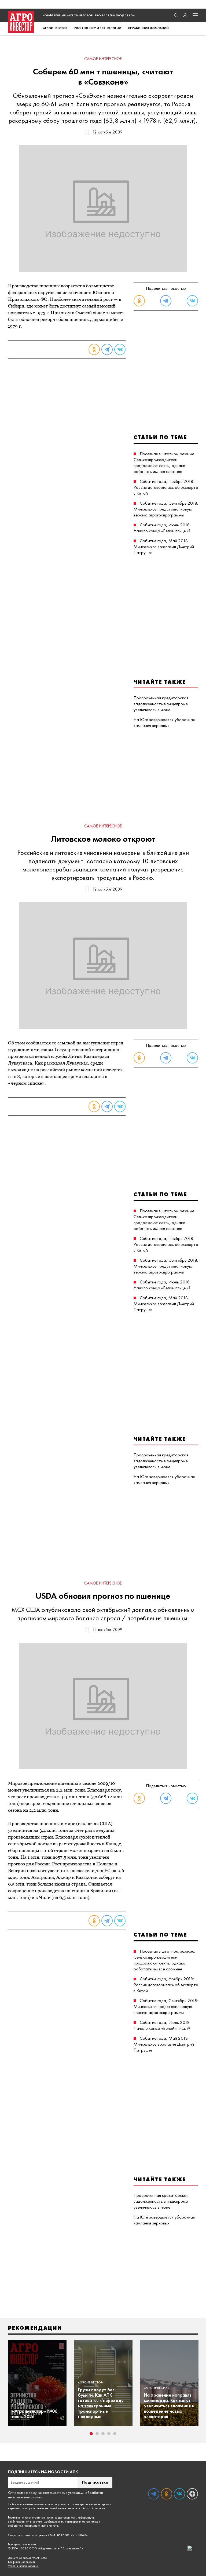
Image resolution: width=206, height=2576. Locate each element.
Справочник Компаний (148, 28)
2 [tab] (97, 2434)
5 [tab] (115, 2434)
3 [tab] (103, 2434)
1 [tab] (91, 2434)
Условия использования (23, 2566)
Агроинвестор (55, 28)
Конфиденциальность (22, 2562)
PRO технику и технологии (98, 28)
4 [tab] (109, 2434)
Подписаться (95, 2482)
